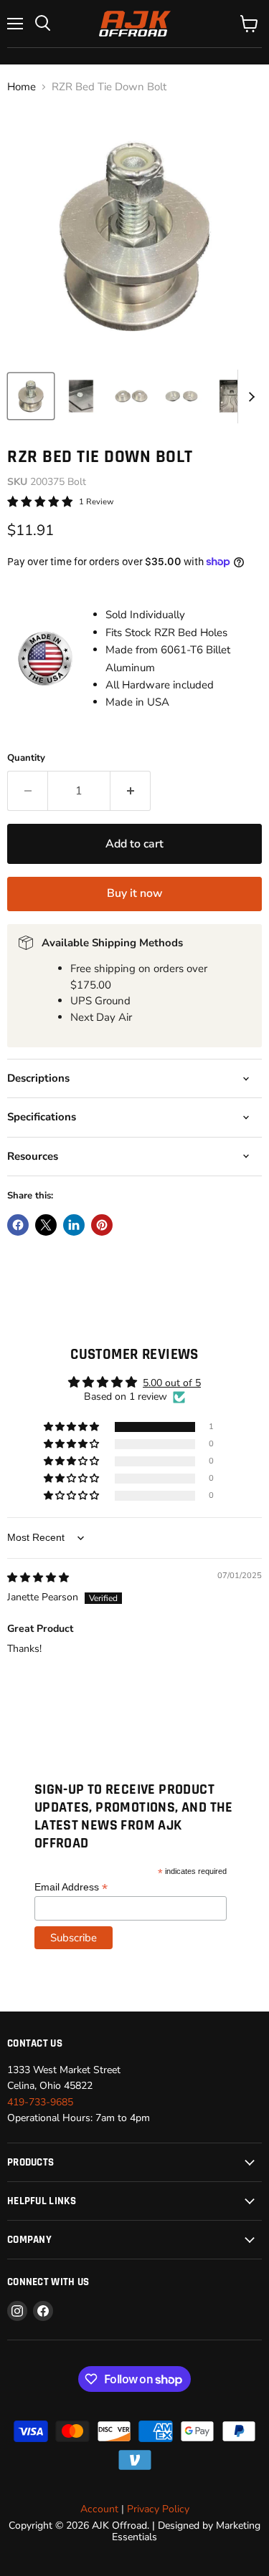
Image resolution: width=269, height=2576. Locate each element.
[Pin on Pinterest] (102, 1225)
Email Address (71, 1887)
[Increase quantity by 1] (131, 791)
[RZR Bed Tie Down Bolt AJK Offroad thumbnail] (31, 396)
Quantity (26, 758)
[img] (38, 1578)
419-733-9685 (40, 2102)
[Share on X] (46, 1225)
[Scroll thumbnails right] (249, 397)
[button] (72, 1427)
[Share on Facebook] (18, 1225)
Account (99, 2509)
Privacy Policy (158, 2509)
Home (22, 87)
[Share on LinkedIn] (74, 1225)
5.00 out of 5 (172, 1383)
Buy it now (134, 893)
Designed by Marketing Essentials (186, 2531)
